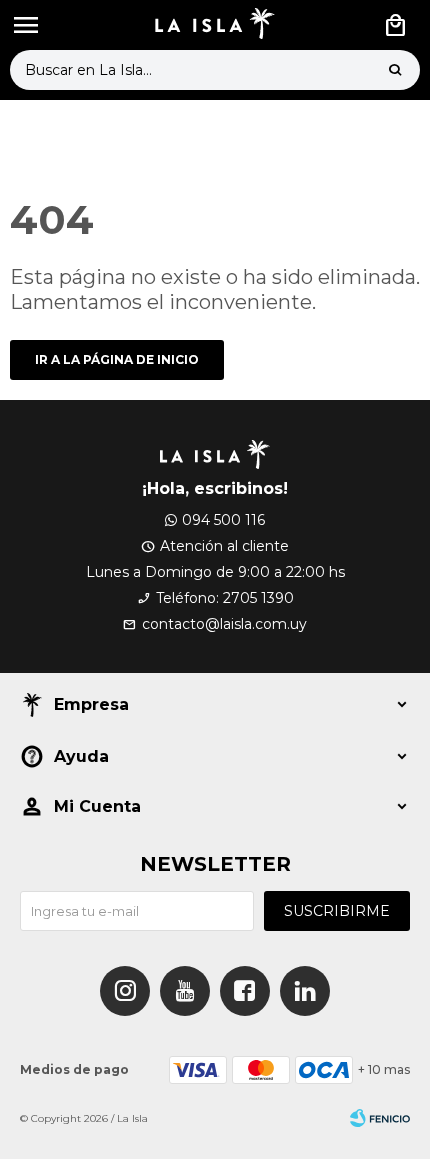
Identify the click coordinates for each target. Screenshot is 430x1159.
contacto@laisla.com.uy (224, 624)
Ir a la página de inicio (117, 359)
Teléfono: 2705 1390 (225, 598)
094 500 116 (223, 520)
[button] (395, 70)
